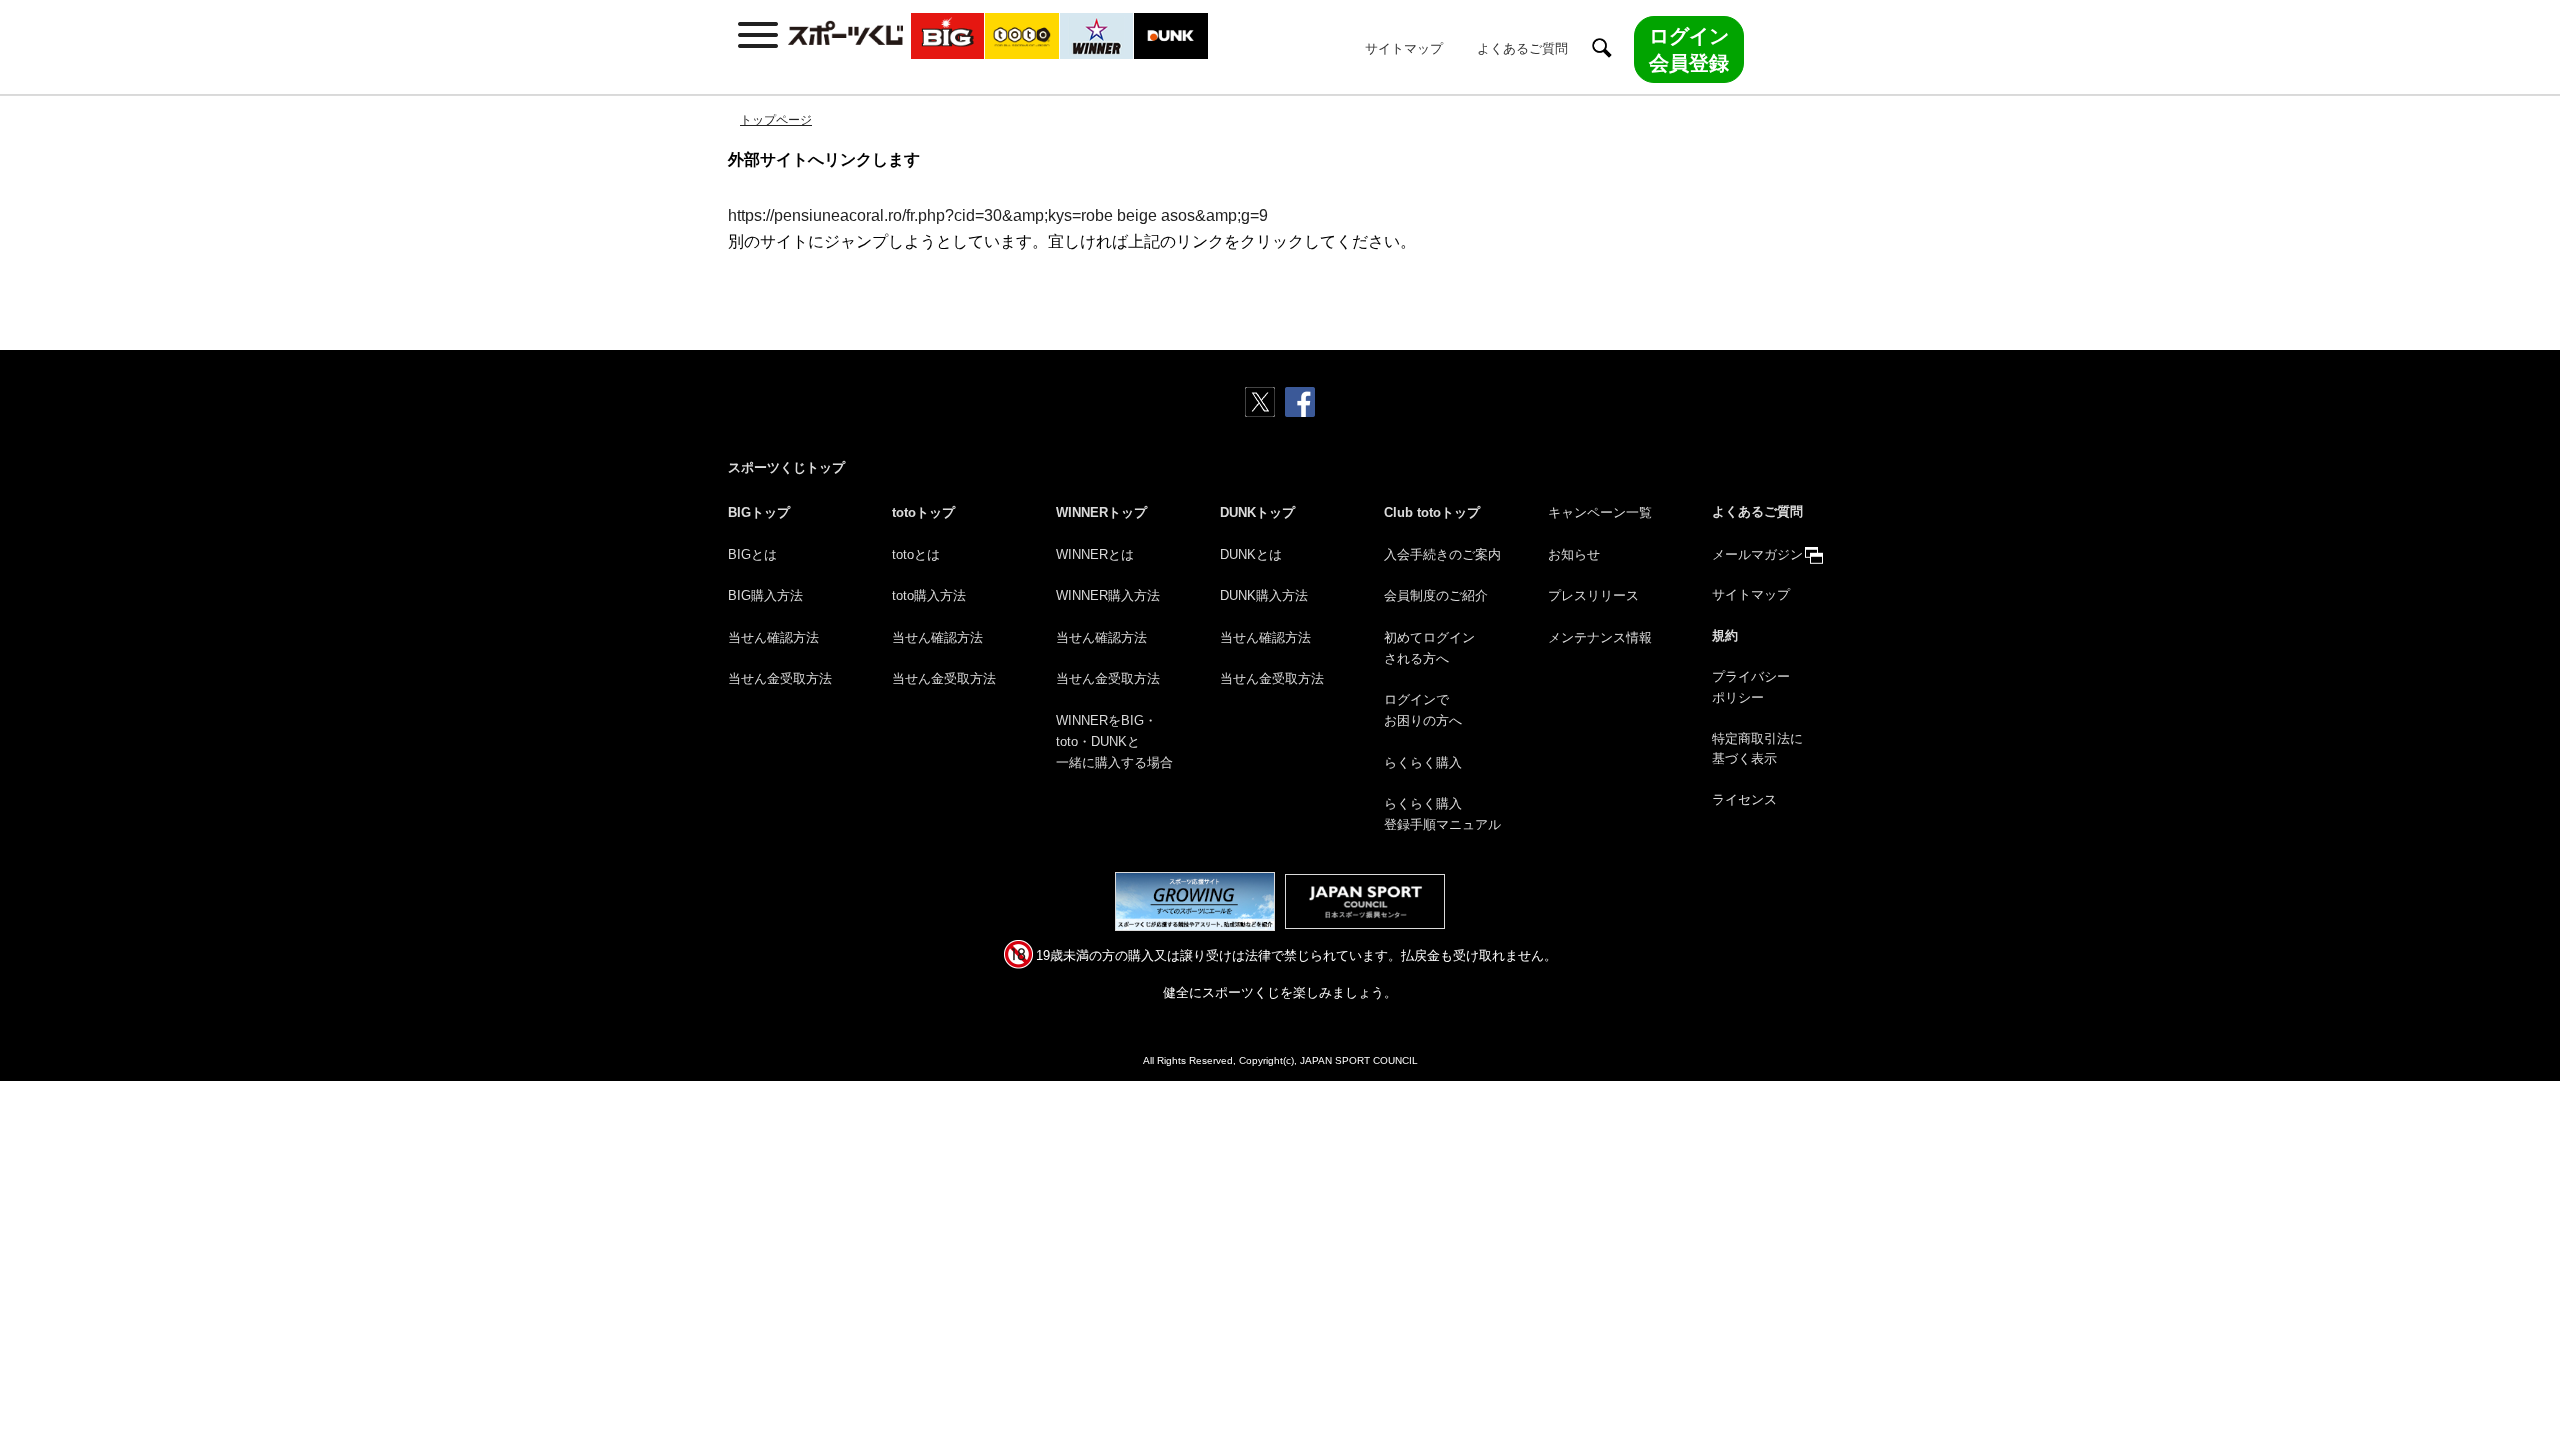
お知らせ (1574, 554)
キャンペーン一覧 (1600, 512)
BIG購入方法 (765, 595)
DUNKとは (1251, 554)
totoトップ (923, 512)
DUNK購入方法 (1264, 595)
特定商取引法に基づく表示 (1757, 749)
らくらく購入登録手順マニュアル (1442, 814)
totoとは (916, 554)
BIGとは (752, 554)
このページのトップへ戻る (2521, 1378)
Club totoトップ (1432, 512)
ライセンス (1744, 799)
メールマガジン (1757, 554)
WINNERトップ (1101, 512)
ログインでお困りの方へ (1423, 710)
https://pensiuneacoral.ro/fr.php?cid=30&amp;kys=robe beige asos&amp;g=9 (998, 215)
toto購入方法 (929, 595)
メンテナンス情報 (1600, 637)
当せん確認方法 (773, 637)
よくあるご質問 (1522, 48)
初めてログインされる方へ (1429, 648)
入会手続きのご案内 (1442, 554)
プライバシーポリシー (1751, 687)
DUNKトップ (1257, 512)
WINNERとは (1095, 554)
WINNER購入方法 (1108, 595)
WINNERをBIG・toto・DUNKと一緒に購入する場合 (1114, 741)
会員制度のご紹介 (1436, 595)
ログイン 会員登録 (1689, 49)
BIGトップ (759, 512)
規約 (1725, 635)
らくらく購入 (1423, 762)
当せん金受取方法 (780, 678)
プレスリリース (1593, 595)
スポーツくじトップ (786, 467)
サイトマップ (1404, 48)
